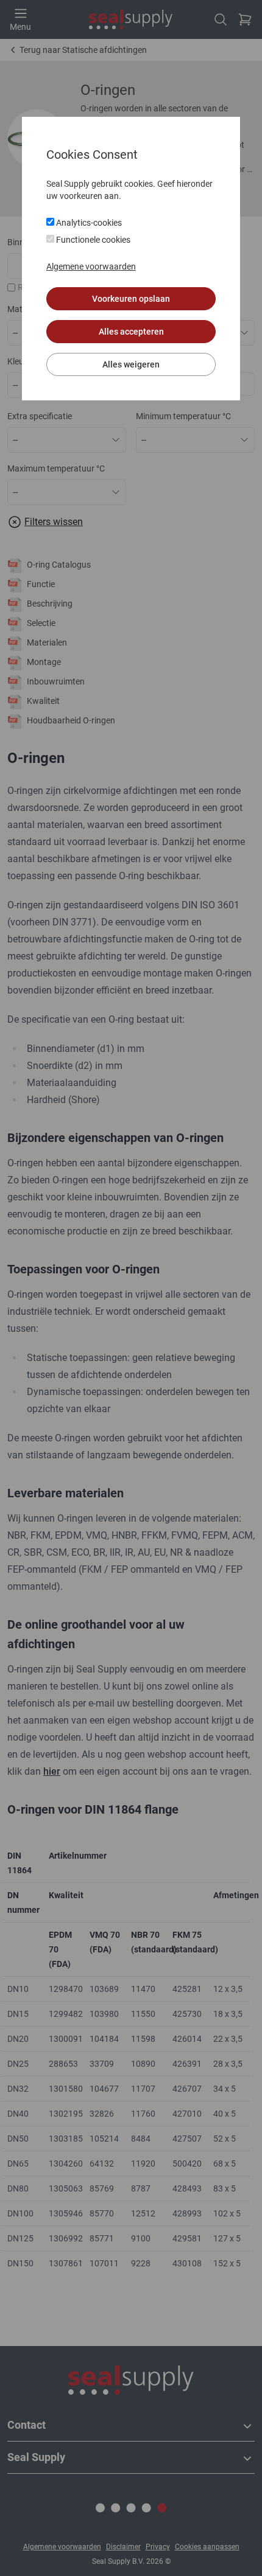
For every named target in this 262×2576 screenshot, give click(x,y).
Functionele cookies (92, 240)
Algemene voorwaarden (91, 266)
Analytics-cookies (88, 223)
